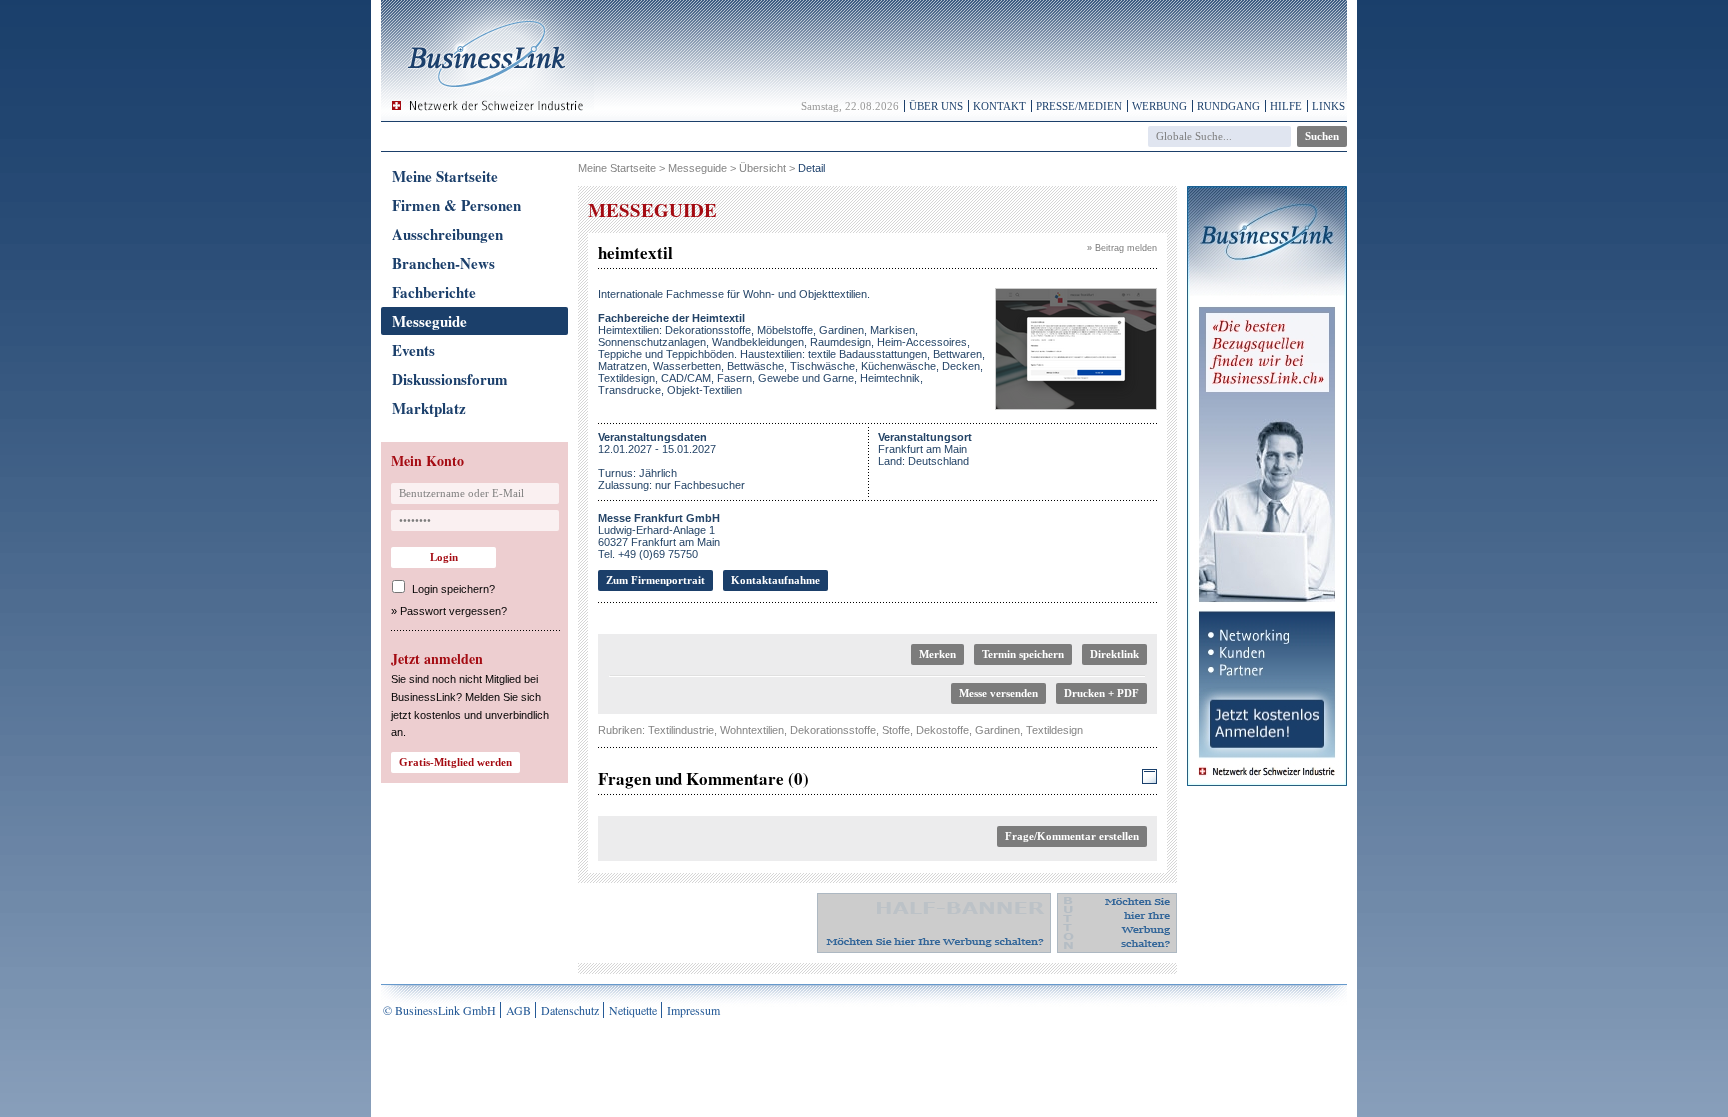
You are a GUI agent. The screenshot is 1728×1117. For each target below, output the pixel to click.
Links (1328, 106)
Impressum (693, 1010)
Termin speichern (1023, 654)
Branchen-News (443, 263)
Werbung (1159, 106)
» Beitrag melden (1122, 248)
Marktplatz (429, 408)
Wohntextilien (752, 730)
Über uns (936, 106)
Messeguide (429, 321)
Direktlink (1114, 654)
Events (413, 350)
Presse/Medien (1079, 106)
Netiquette (633, 1010)
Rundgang (1228, 106)
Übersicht (762, 168)
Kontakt (999, 106)
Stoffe (896, 730)
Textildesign (1054, 730)
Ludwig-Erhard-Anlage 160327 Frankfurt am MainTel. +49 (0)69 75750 (659, 536)
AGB (518, 1010)
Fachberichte (434, 292)
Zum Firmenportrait (655, 580)
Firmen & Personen (456, 205)
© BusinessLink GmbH (439, 1010)
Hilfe (1286, 106)
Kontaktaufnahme (775, 580)
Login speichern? (453, 589)
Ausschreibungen (447, 234)
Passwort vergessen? (453, 611)
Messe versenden (998, 693)
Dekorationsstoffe (833, 730)
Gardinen (997, 730)
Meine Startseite (445, 176)
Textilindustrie (681, 730)
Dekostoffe (942, 730)
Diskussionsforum (450, 379)
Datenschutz (570, 1010)
